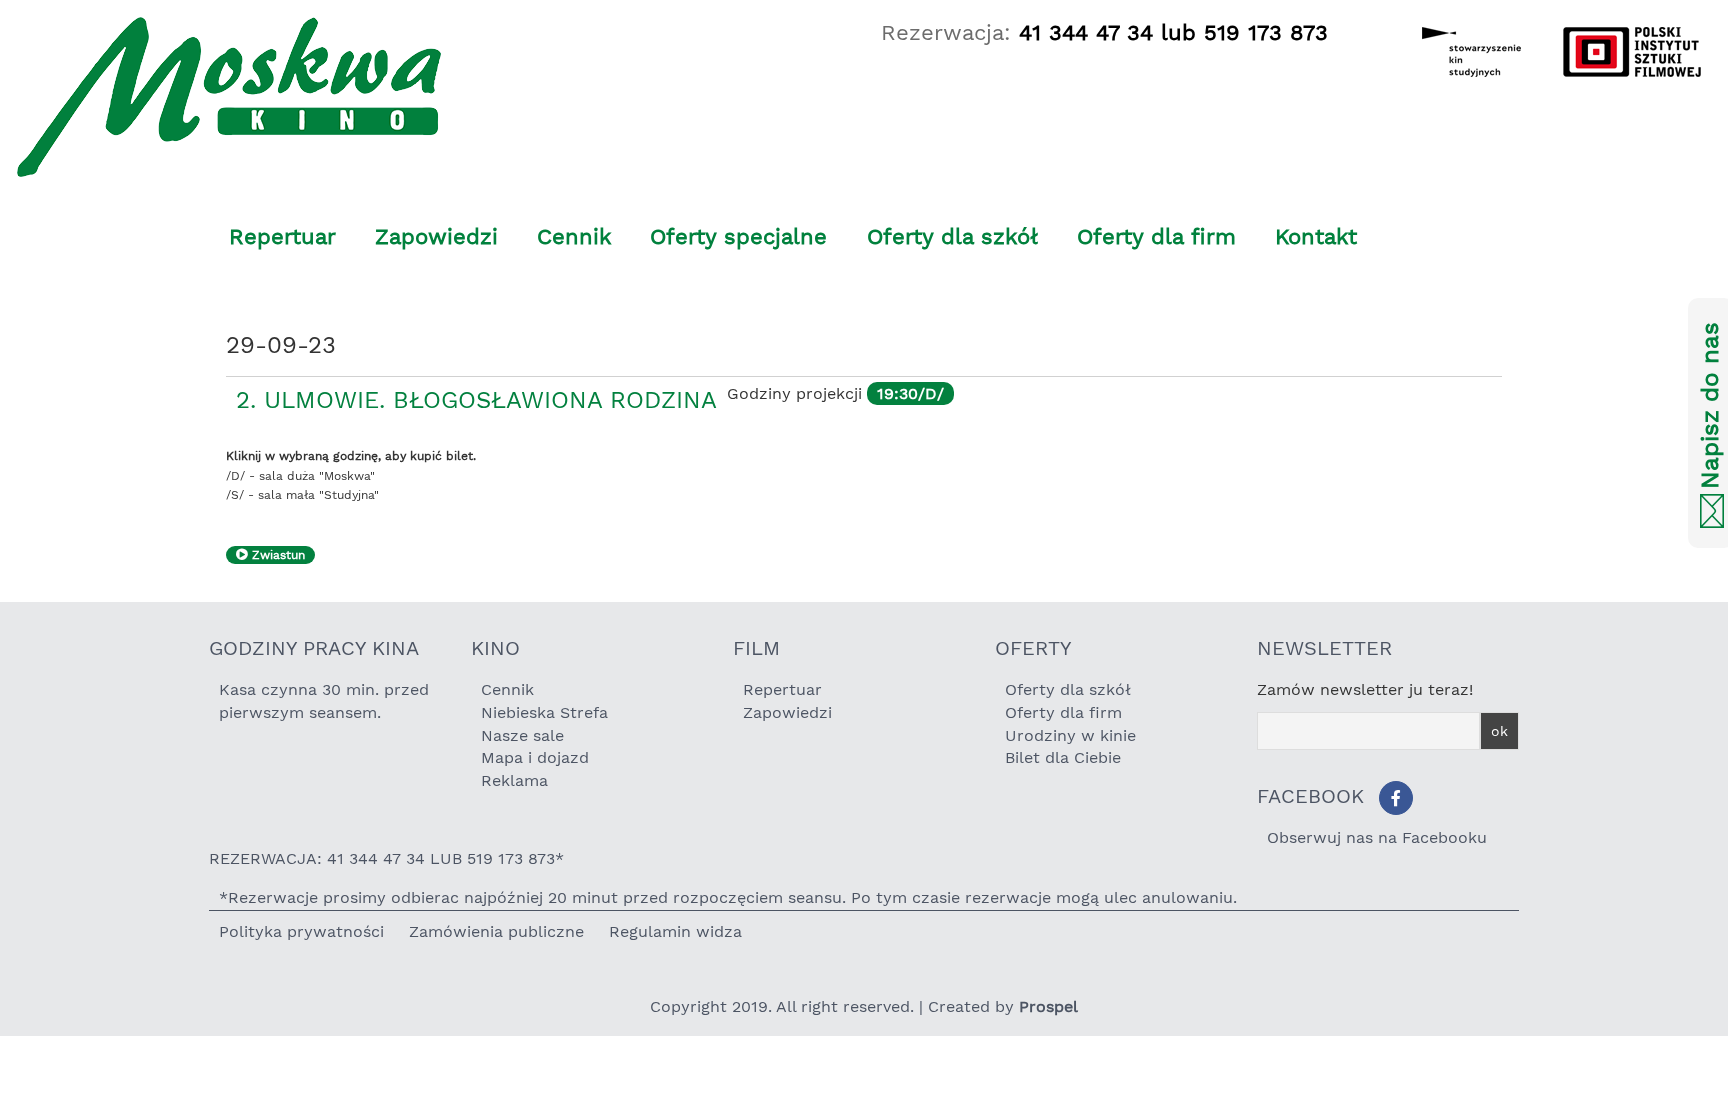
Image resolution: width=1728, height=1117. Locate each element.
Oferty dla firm (1156, 236)
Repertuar (282, 236)
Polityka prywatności (301, 931)
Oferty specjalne (738, 236)
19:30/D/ (910, 393)
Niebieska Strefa (544, 712)
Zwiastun (276, 555)
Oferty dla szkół (952, 236)
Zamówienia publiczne (496, 931)
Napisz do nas (1710, 406)
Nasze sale (522, 735)
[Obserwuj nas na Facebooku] (1396, 798)
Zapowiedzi (436, 236)
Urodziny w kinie (1070, 735)
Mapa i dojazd (535, 757)
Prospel (1048, 1006)
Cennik (574, 236)
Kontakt (1316, 236)
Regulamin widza (675, 931)
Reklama (514, 780)
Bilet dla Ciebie (1063, 757)
